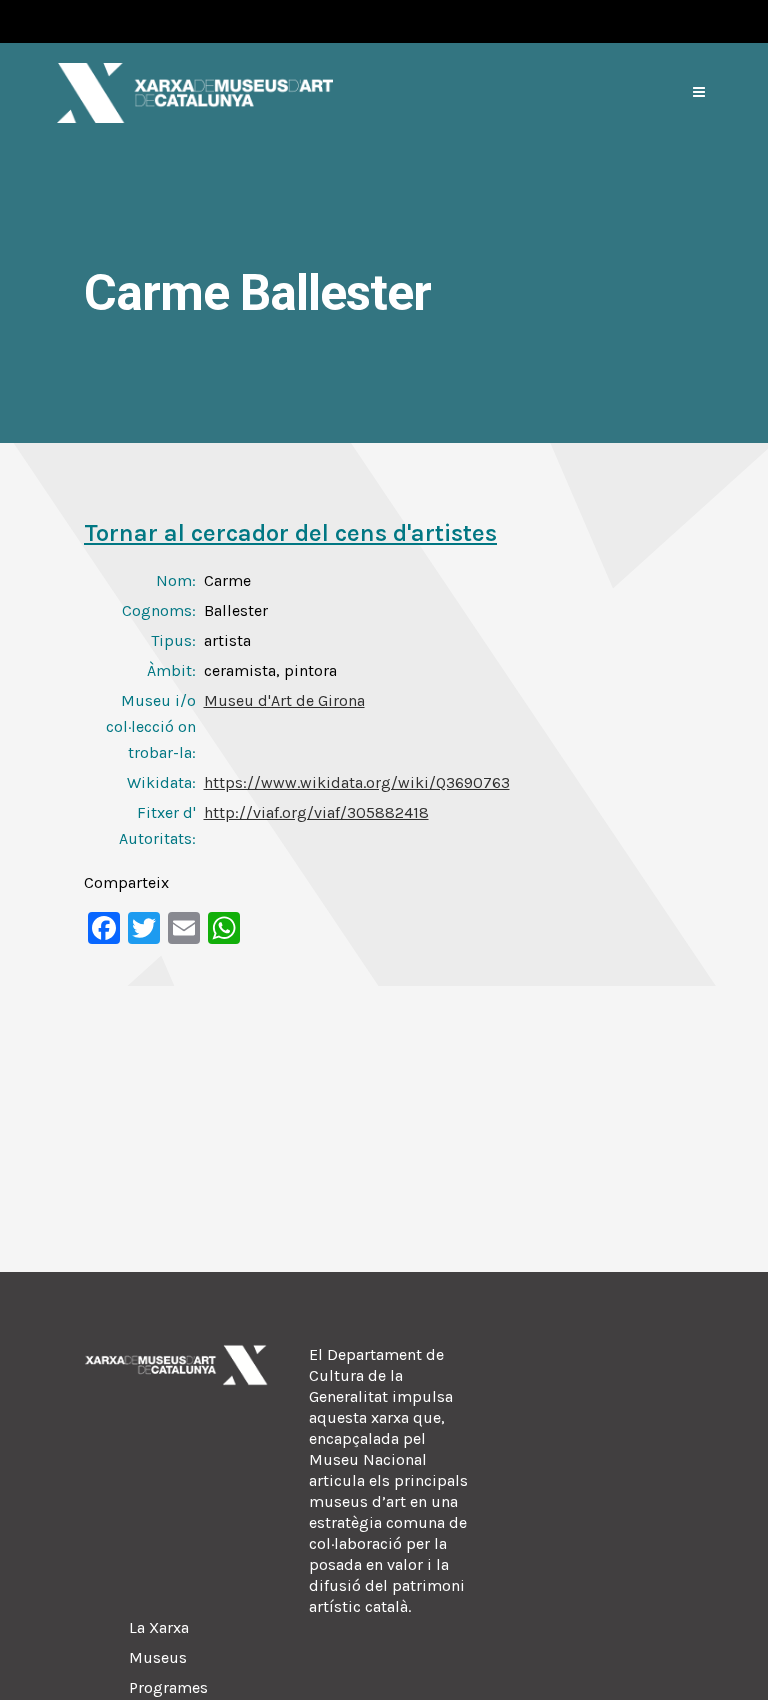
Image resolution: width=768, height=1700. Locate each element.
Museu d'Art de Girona (284, 700)
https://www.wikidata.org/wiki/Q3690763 (357, 782)
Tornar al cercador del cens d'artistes (290, 533)
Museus (158, 1657)
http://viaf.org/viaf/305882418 (316, 812)
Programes (168, 1687)
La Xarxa (159, 1627)
